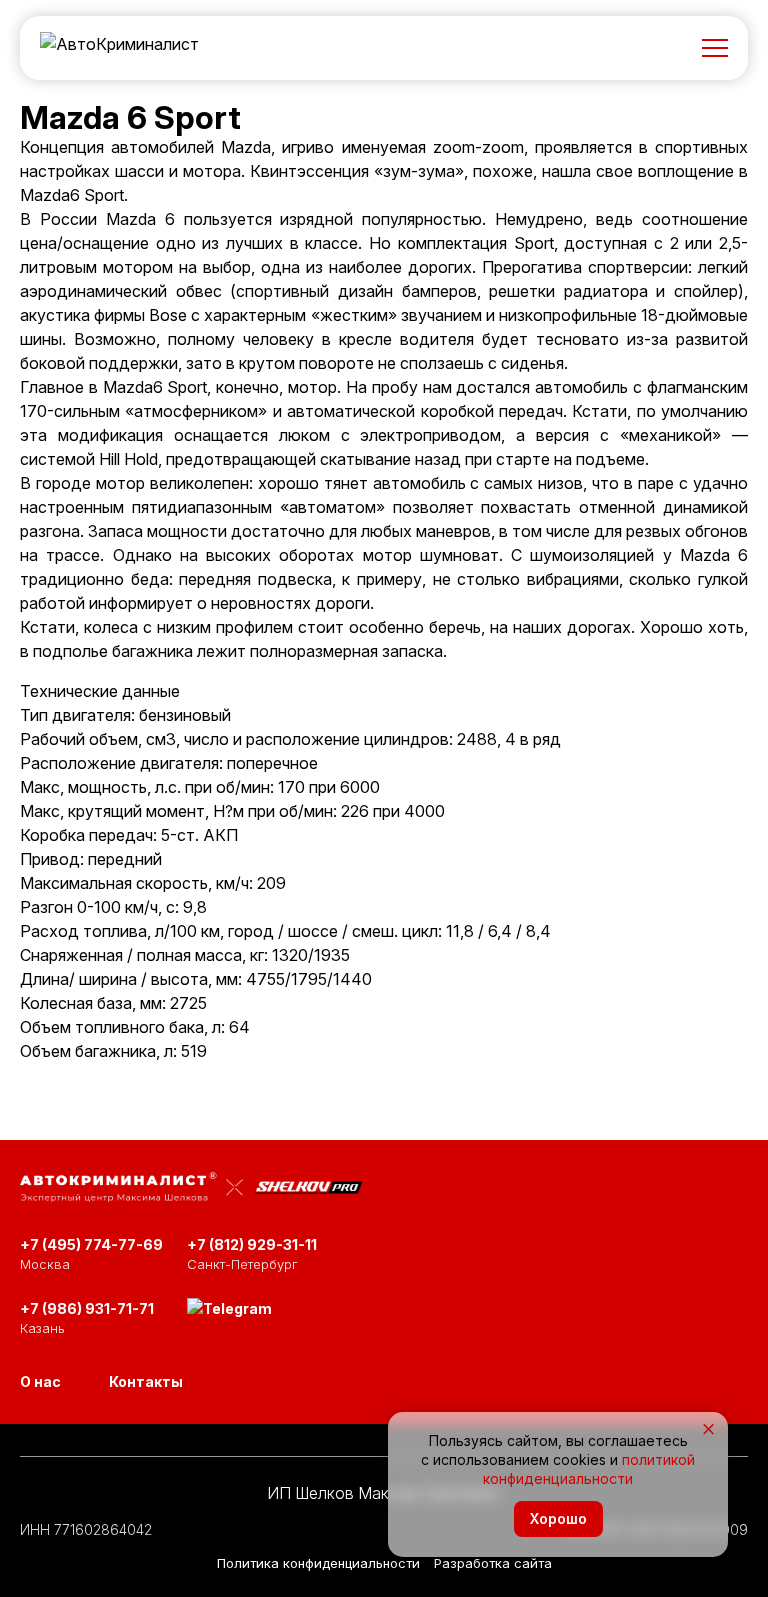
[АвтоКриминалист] (119, 48)
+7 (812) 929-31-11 (252, 1244)
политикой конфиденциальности (589, 1469)
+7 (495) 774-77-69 (91, 1244)
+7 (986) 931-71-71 (87, 1308)
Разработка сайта (493, 1563)
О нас (40, 1381)
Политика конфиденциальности (318, 1563)
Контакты (146, 1381)
